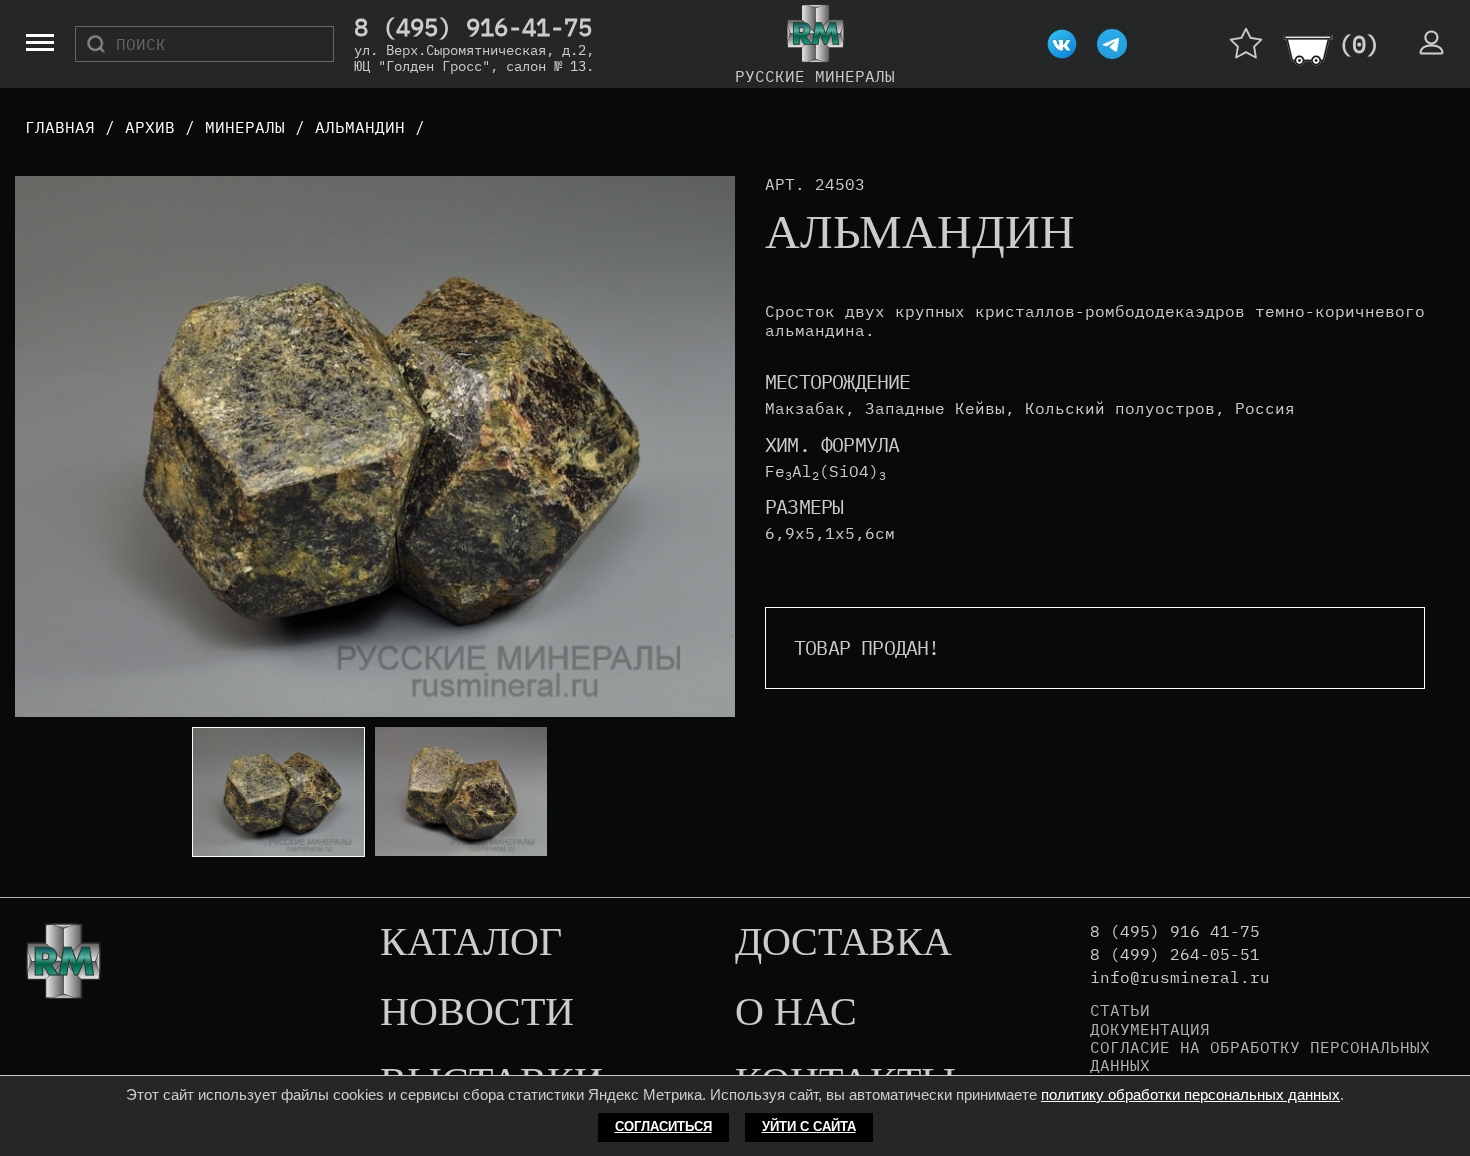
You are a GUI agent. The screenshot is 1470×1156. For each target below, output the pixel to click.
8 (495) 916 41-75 (1175, 931)
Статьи (1120, 1010)
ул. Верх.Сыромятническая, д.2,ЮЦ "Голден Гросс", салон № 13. (474, 58)
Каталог (471, 943)
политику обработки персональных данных (1190, 1094)
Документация (1150, 1029)
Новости (477, 1013)
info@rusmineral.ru (1180, 977)
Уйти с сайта (809, 1126)
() (1359, 44)
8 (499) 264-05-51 (1175, 954)
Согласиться (663, 1126)
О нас (796, 1013)
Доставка (843, 943)
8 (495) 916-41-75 (473, 28)
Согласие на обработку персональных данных (1260, 1056)
